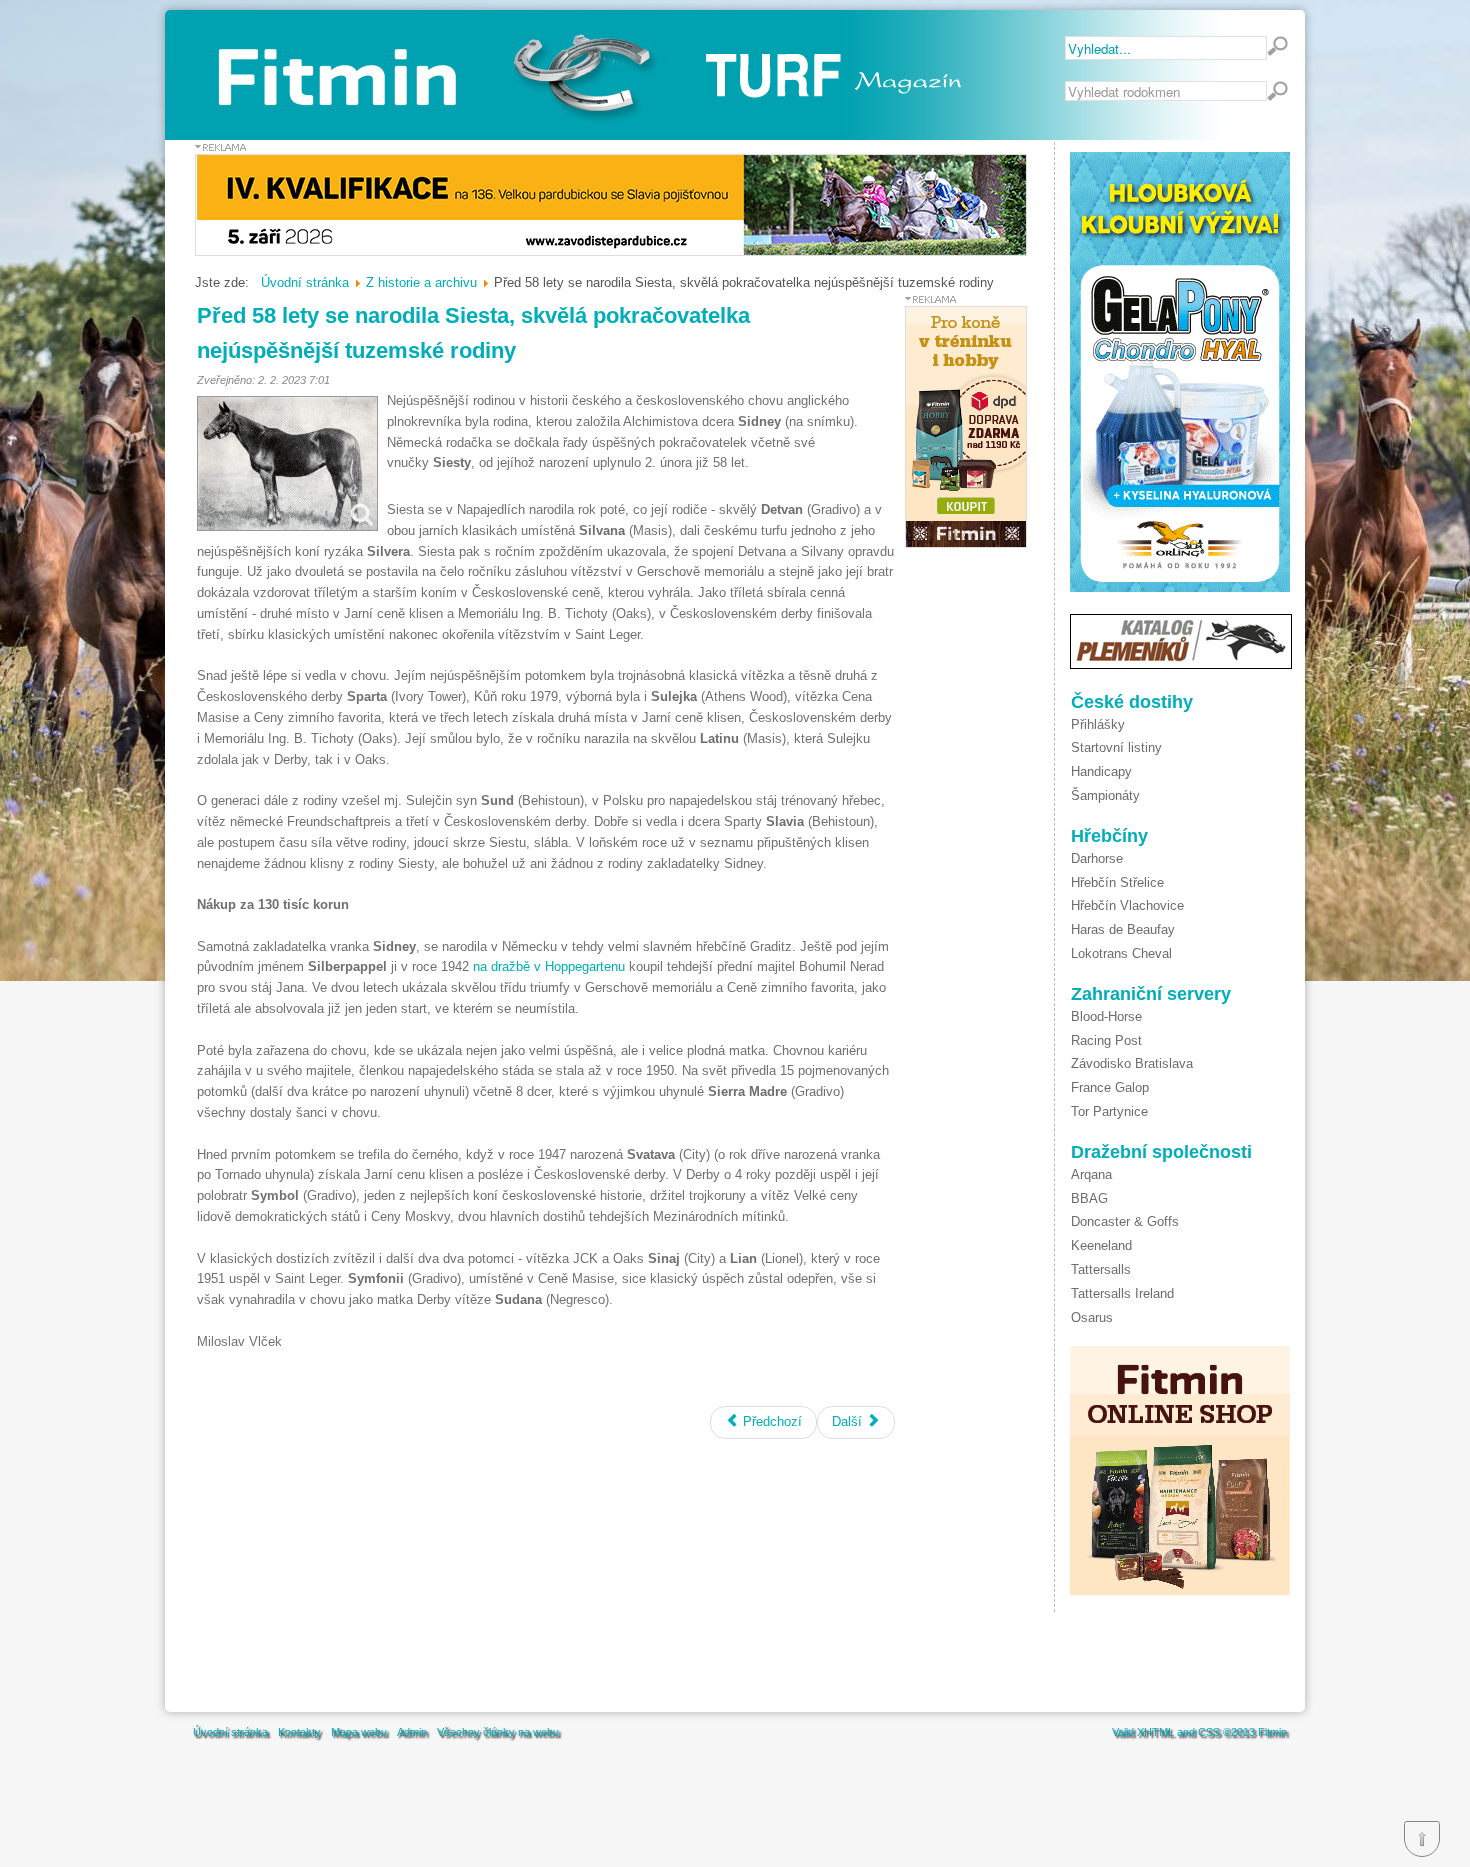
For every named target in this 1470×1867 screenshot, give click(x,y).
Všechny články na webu (498, 1732)
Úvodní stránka (230, 1732)
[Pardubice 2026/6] (611, 251)
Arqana (1091, 1174)
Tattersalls (1101, 1269)
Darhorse (1097, 858)
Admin (412, 1732)
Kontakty (299, 1732)
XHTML (1155, 1732)
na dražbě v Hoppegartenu (549, 966)
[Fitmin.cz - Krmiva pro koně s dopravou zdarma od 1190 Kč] (966, 543)
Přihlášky (1098, 724)
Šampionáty (1105, 795)
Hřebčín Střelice (1117, 882)
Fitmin (1272, 1732)
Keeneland (1101, 1245)
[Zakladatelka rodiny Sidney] (287, 463)
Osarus (1092, 1317)
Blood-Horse (1106, 1016)
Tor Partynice (1109, 1111)
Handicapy (1101, 771)
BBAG (1089, 1198)
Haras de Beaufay (1123, 929)
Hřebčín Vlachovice (1127, 905)
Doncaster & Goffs (1125, 1221)
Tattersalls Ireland (1122, 1293)
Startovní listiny (1116, 747)
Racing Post (1106, 1040)
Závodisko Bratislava (1132, 1063)
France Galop (1110, 1087)
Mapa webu (359, 1732)
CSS (1209, 1732)
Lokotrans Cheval (1121, 953)
